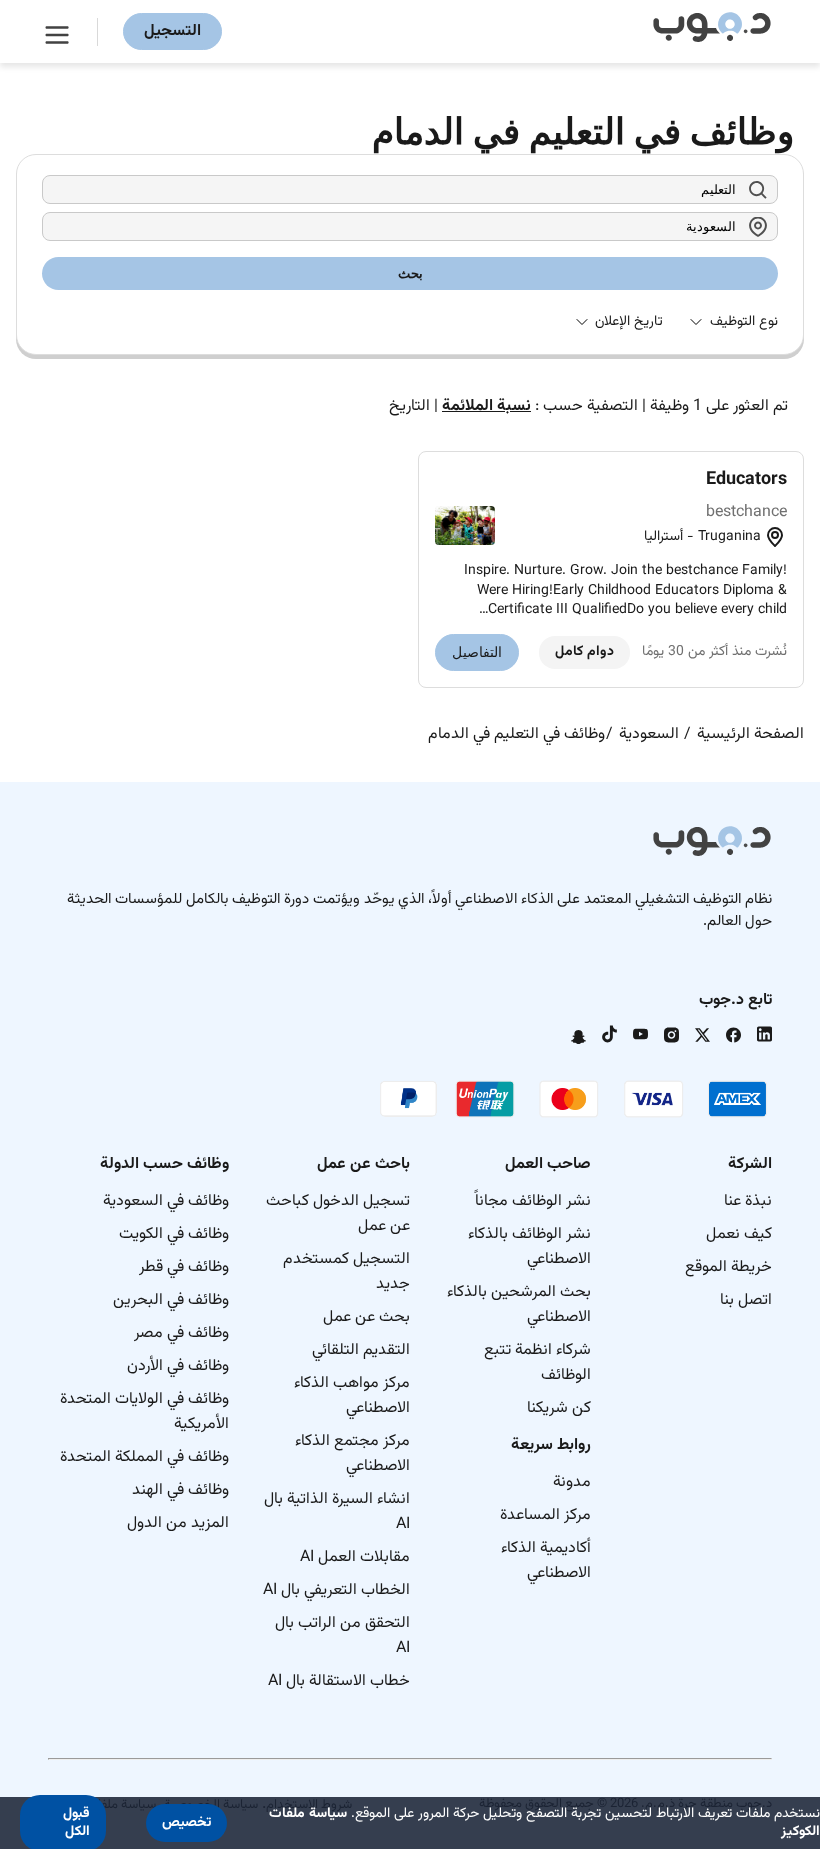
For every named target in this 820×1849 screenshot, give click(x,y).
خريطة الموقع (728, 1267)
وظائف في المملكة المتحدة (144, 1457)
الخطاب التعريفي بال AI (336, 1590)
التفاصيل (477, 652)
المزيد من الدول (178, 1523)
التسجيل (172, 31)
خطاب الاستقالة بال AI (339, 1681)
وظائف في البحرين (171, 1300)
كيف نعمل (739, 1234)
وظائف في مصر (181, 1333)
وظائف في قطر (184, 1267)
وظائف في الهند (180, 1490)
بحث (410, 273)
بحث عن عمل (366, 1317)
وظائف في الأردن (178, 1366)
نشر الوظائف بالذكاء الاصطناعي (529, 1247)
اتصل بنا (746, 1300)
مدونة (572, 1482)
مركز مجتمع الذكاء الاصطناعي (352, 1454)
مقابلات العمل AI (355, 1557)
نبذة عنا (748, 1201)
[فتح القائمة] (60, 32)
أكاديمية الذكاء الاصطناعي (546, 1561)
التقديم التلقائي (361, 1350)
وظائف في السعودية (166, 1201)
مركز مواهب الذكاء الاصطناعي (352, 1396)
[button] (186, 1823)
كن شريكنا (559, 1408)
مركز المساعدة (545, 1515)
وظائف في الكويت (174, 1234)
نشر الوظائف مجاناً (533, 1201)
